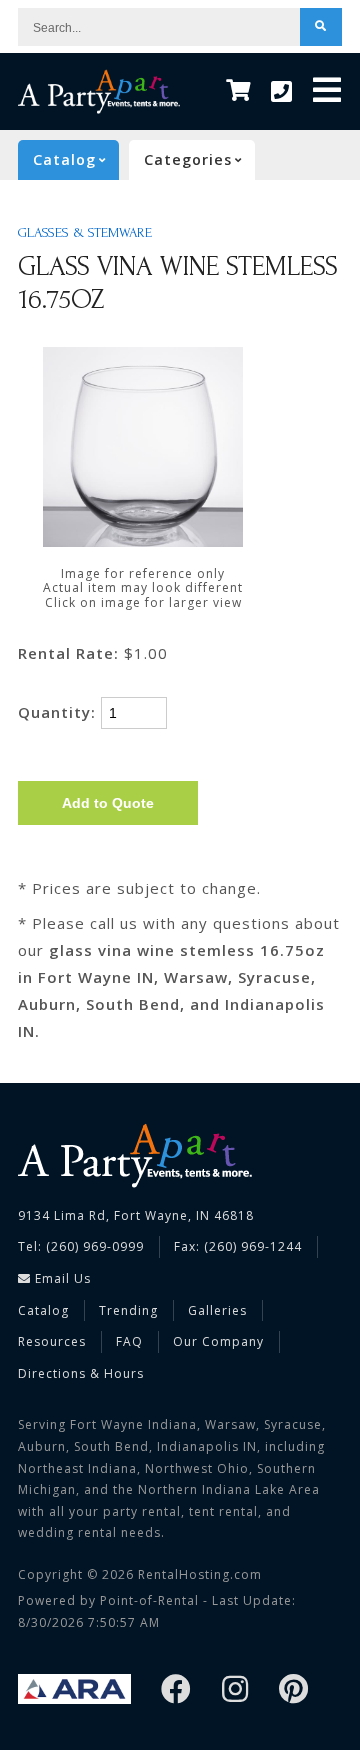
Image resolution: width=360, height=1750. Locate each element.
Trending (128, 1310)
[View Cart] (238, 91)
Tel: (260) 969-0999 (81, 1246)
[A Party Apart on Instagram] (235, 1690)
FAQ (129, 1341)
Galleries (217, 1310)
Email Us (61, 1278)
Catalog (43, 1310)
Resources (52, 1341)
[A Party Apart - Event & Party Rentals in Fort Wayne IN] (99, 91)
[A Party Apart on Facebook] (176, 1690)
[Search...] (321, 27)
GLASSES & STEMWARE (85, 233)
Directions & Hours (81, 1373)
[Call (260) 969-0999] (282, 92)
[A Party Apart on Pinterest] (294, 1690)
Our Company (218, 1341)
